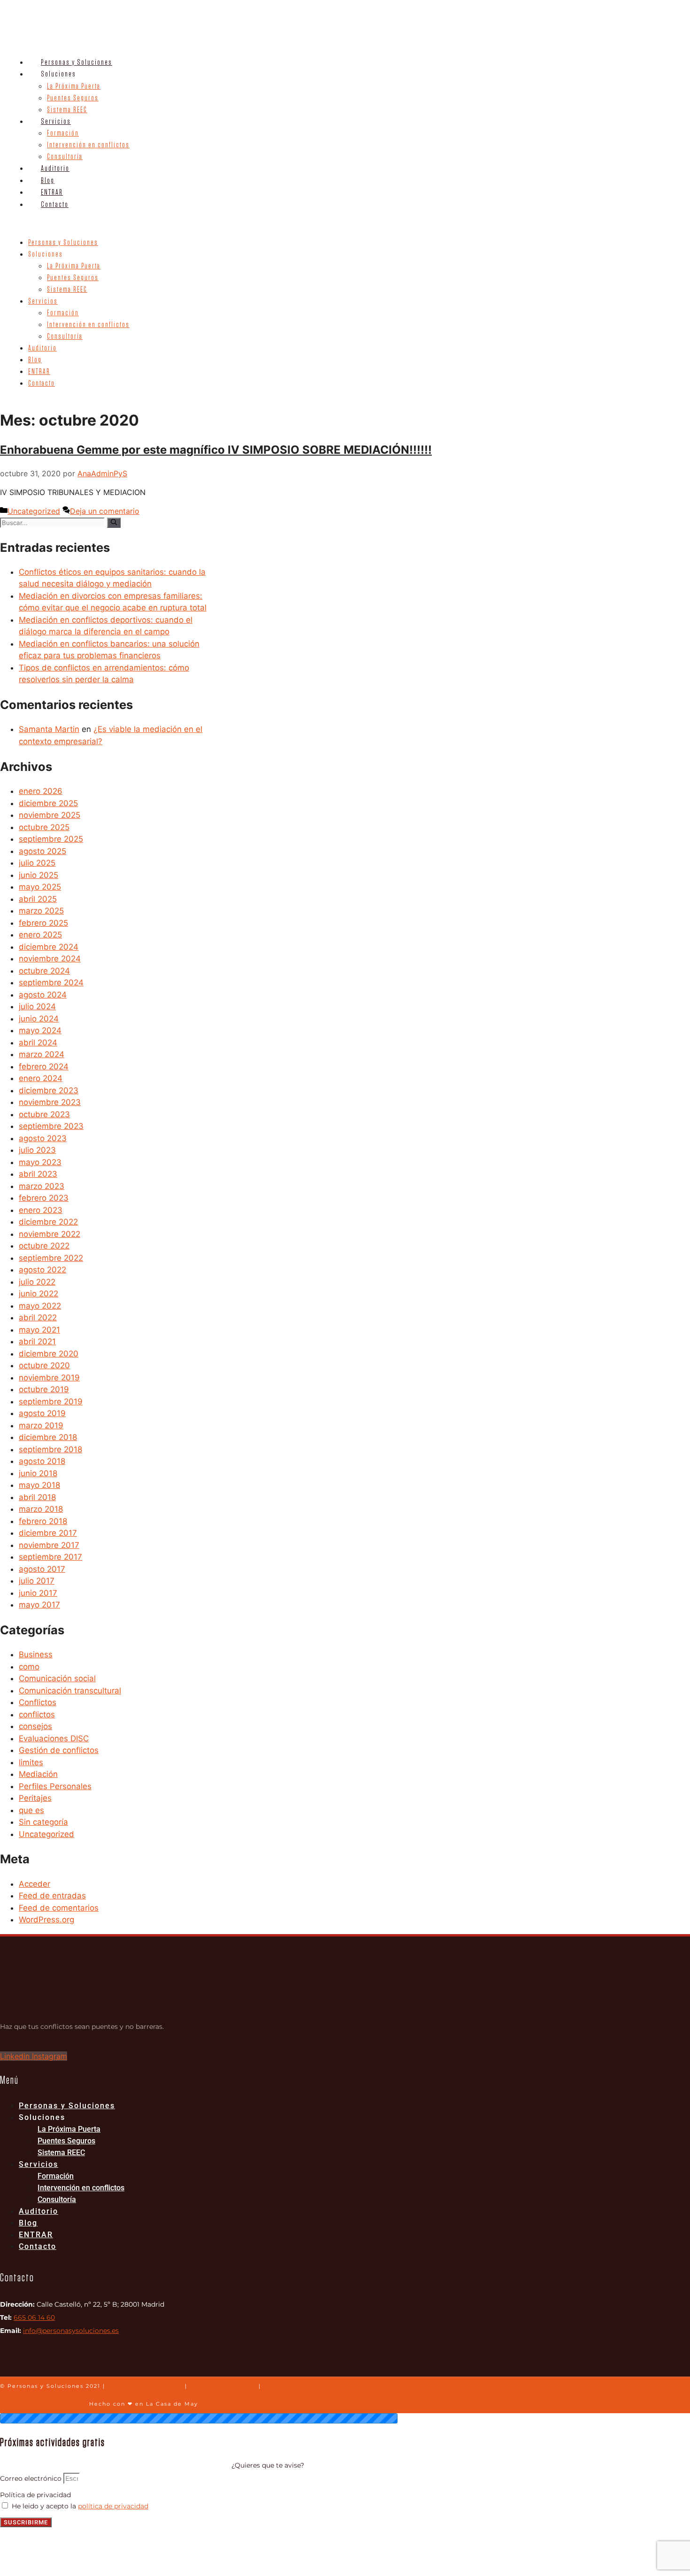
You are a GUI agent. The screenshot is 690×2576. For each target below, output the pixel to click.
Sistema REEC (67, 110)
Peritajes (35, 1798)
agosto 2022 (42, 1270)
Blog (48, 180)
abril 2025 (38, 899)
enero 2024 (41, 1078)
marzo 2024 (42, 1054)
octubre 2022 (44, 1246)
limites (31, 1762)
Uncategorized (34, 511)
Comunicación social (57, 1678)
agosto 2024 (43, 995)
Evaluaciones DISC (54, 1738)
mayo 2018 (39, 1485)
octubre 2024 (44, 971)
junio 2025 (38, 875)
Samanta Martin (49, 729)
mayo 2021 (39, 1330)
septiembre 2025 (51, 839)
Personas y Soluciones (77, 62)
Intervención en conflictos (88, 145)
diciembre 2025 (48, 803)
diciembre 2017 (48, 1533)
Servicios (56, 121)
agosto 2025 (42, 851)
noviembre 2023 (50, 1102)
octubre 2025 (44, 827)
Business (36, 1654)
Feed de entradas (52, 1896)
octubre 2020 (44, 1365)
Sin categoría (43, 1822)
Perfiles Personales (55, 1786)
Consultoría (65, 157)
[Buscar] (114, 523)
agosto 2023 (43, 1138)
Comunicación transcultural (70, 1691)
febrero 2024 (44, 1067)
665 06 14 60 (34, 2317)
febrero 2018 (43, 1521)
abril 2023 (38, 1174)
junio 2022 (38, 1294)
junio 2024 (39, 1019)
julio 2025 (37, 863)
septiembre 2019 (51, 1402)
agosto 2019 (42, 1413)
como (29, 1667)
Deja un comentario (105, 511)
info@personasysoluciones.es (71, 2331)
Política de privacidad (35, 2495)
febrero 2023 (44, 1198)
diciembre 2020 (49, 1354)
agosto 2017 (42, 1569)
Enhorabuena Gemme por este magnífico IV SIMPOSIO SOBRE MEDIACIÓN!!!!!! (216, 450)
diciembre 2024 (49, 947)
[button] (285, 223)
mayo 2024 (40, 1030)
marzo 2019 (41, 1425)
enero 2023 (41, 1210)
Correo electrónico (32, 2478)
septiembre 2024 (51, 983)
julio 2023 (37, 1150)
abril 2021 (37, 1341)
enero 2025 (40, 935)
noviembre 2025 (50, 815)
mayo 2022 (40, 1306)
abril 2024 (38, 1043)
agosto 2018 (42, 1461)
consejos (35, 1726)
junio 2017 (38, 1593)
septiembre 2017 (50, 1557)
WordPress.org (46, 1920)
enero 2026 (41, 791)
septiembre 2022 (51, 1258)
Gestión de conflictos (59, 1750)
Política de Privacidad (145, 2386)
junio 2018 (38, 1473)
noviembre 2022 (50, 1234)
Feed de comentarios (59, 1908)
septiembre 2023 (51, 1126)
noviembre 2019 (49, 1378)
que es (31, 1810)
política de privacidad (113, 2506)
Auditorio (55, 168)
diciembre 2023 (49, 1090)
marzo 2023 (42, 1186)
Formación (63, 133)
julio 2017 (37, 1581)
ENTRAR (52, 192)
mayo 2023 (40, 1162)
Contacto (55, 204)
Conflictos (38, 1702)
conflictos (37, 1715)
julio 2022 (37, 1282)
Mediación (38, 1774)
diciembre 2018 (48, 1437)
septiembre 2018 (50, 1449)
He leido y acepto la (80, 2506)
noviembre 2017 (49, 1545)
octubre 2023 (44, 1114)
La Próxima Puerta (74, 86)
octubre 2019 (44, 1389)
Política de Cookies (223, 2386)
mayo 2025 (40, 887)
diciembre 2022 (48, 1222)
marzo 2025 (41, 911)
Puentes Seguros (73, 98)
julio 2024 (37, 1006)
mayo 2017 (39, 1605)
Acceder (34, 1884)
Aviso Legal (283, 2386)
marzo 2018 (41, 1509)
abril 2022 (38, 1318)
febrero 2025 (43, 923)
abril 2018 (37, 1497)
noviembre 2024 (50, 959)
